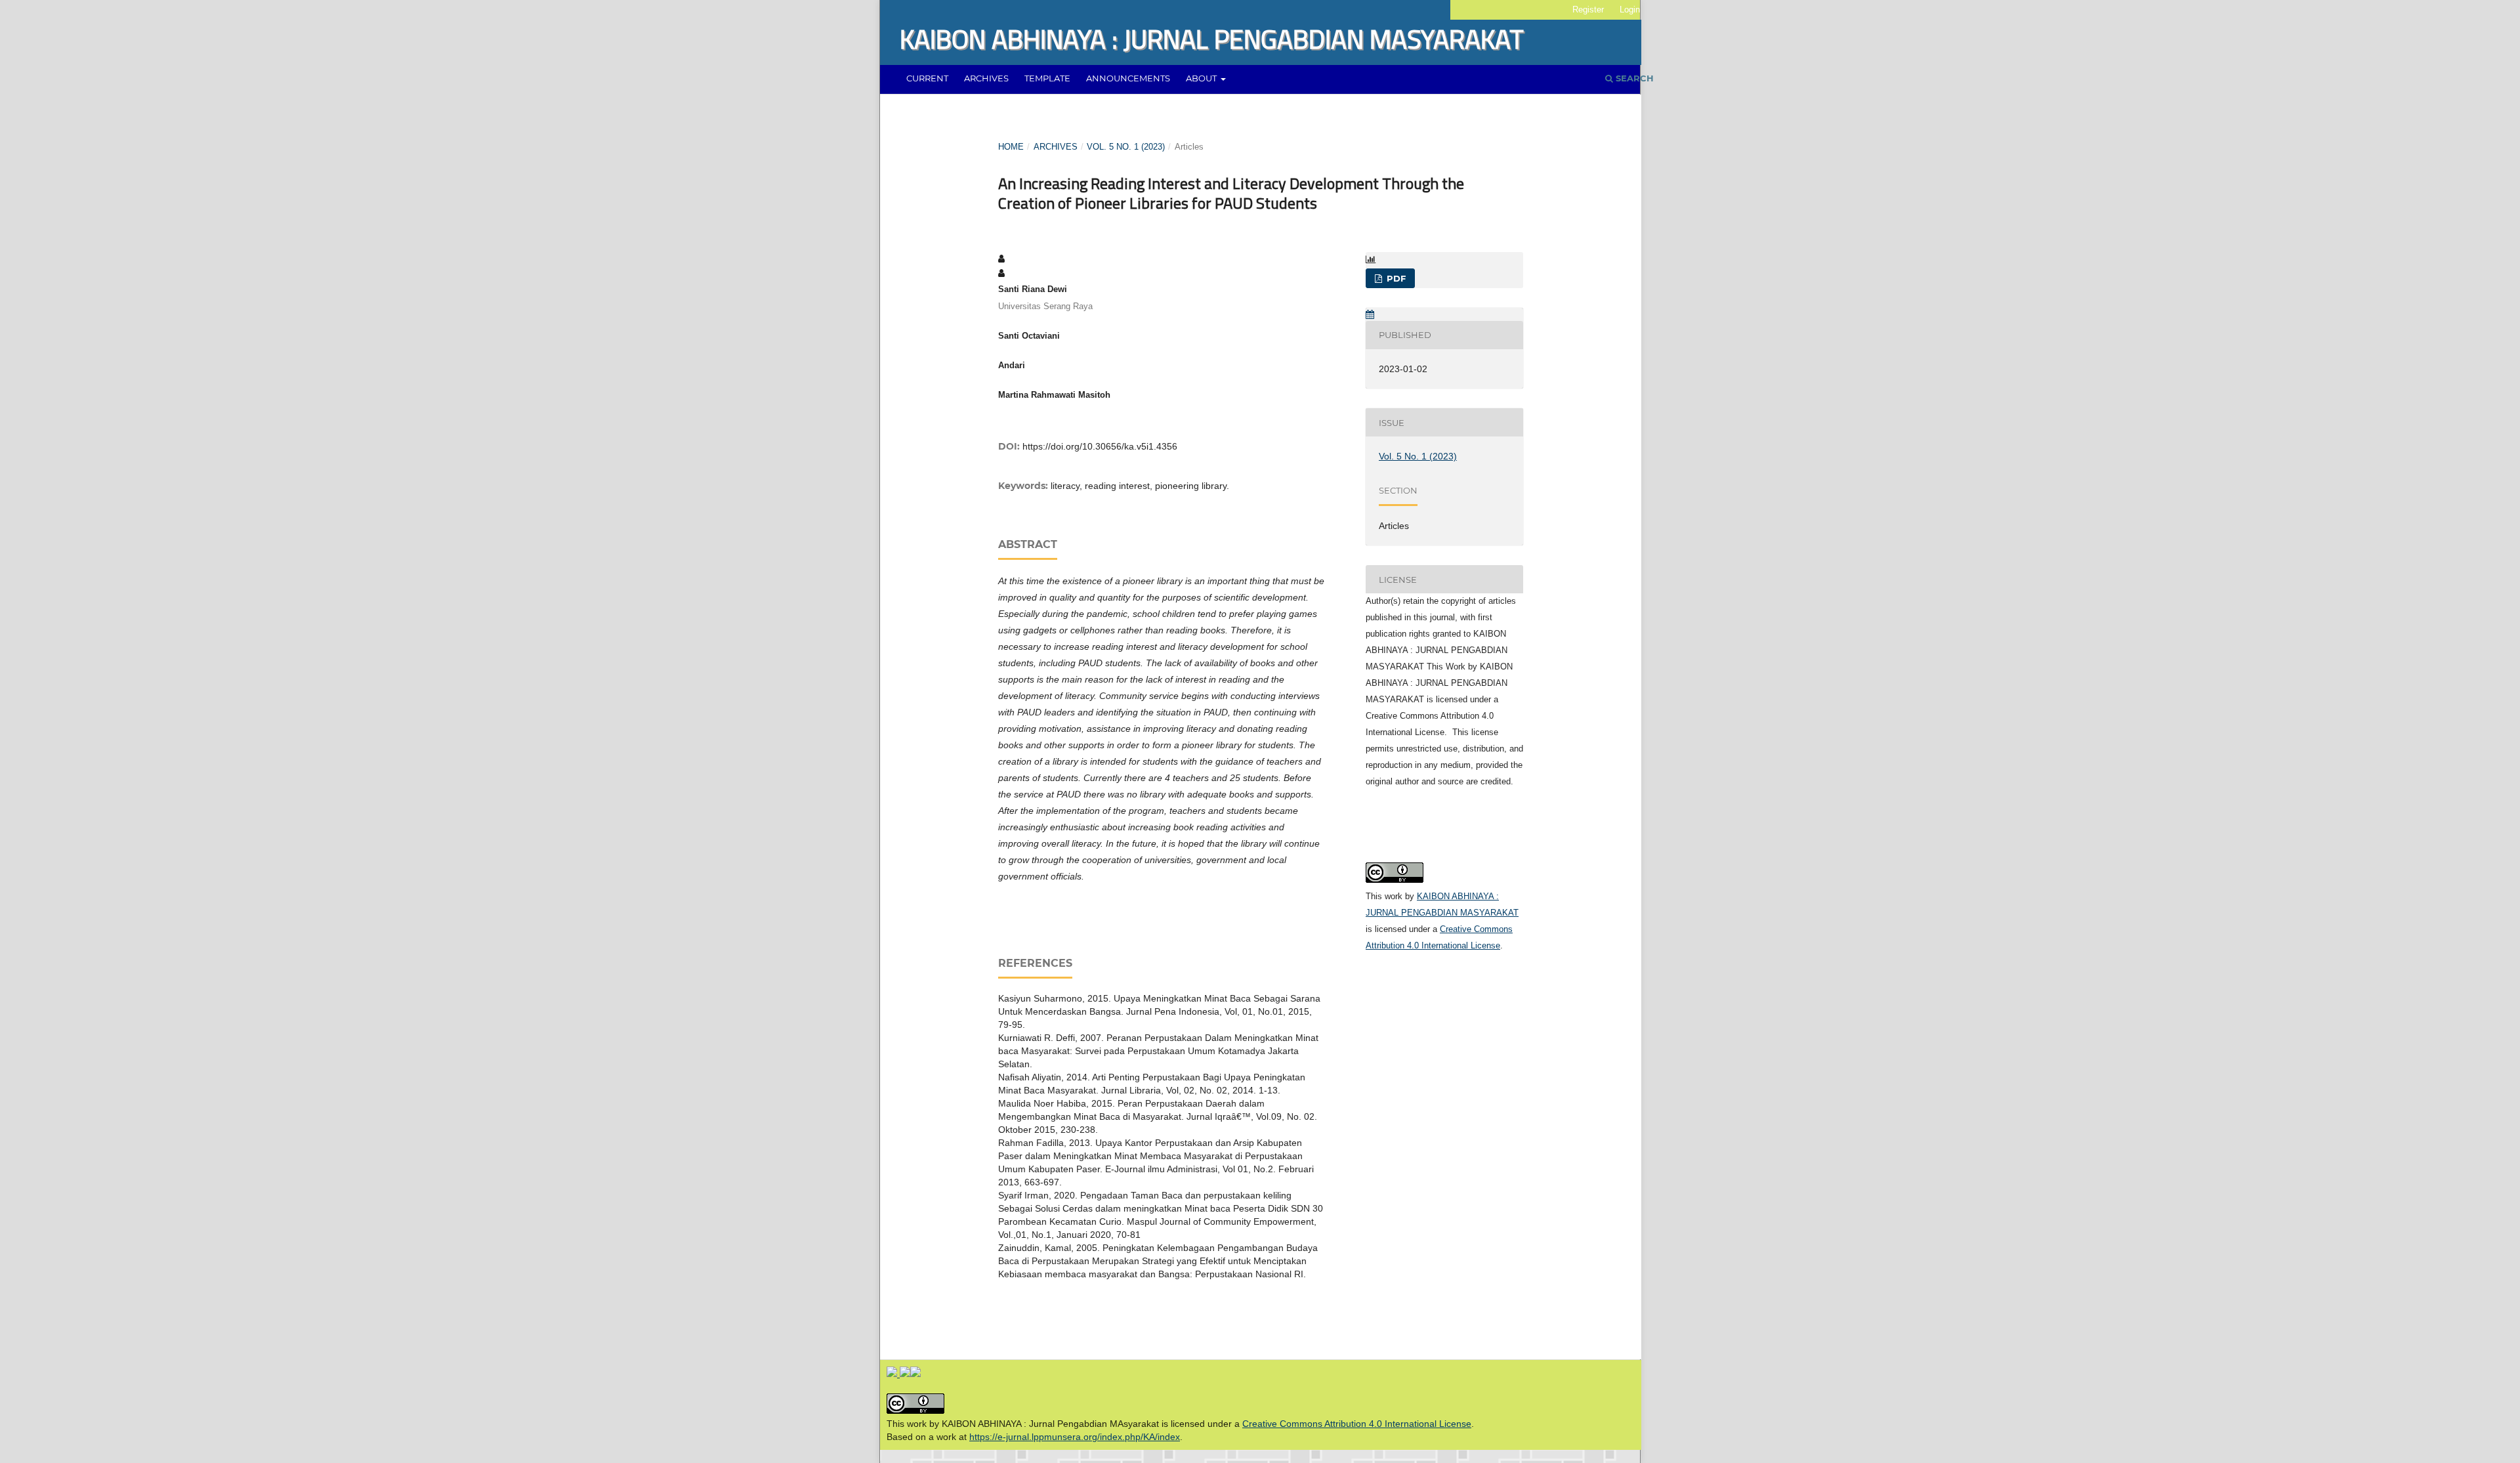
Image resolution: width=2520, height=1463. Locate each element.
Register (1588, 10)
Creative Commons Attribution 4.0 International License (1357, 1424)
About (1202, 78)
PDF (1395, 278)
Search (1633, 78)
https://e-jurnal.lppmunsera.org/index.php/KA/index (1075, 1437)
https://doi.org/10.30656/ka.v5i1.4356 (1100, 446)
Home (1011, 147)
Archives (986, 78)
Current (927, 78)
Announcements (1128, 78)
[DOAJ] (893, 1374)
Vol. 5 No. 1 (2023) (1126, 147)
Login (1630, 10)
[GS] (905, 1374)
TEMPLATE (1047, 78)
